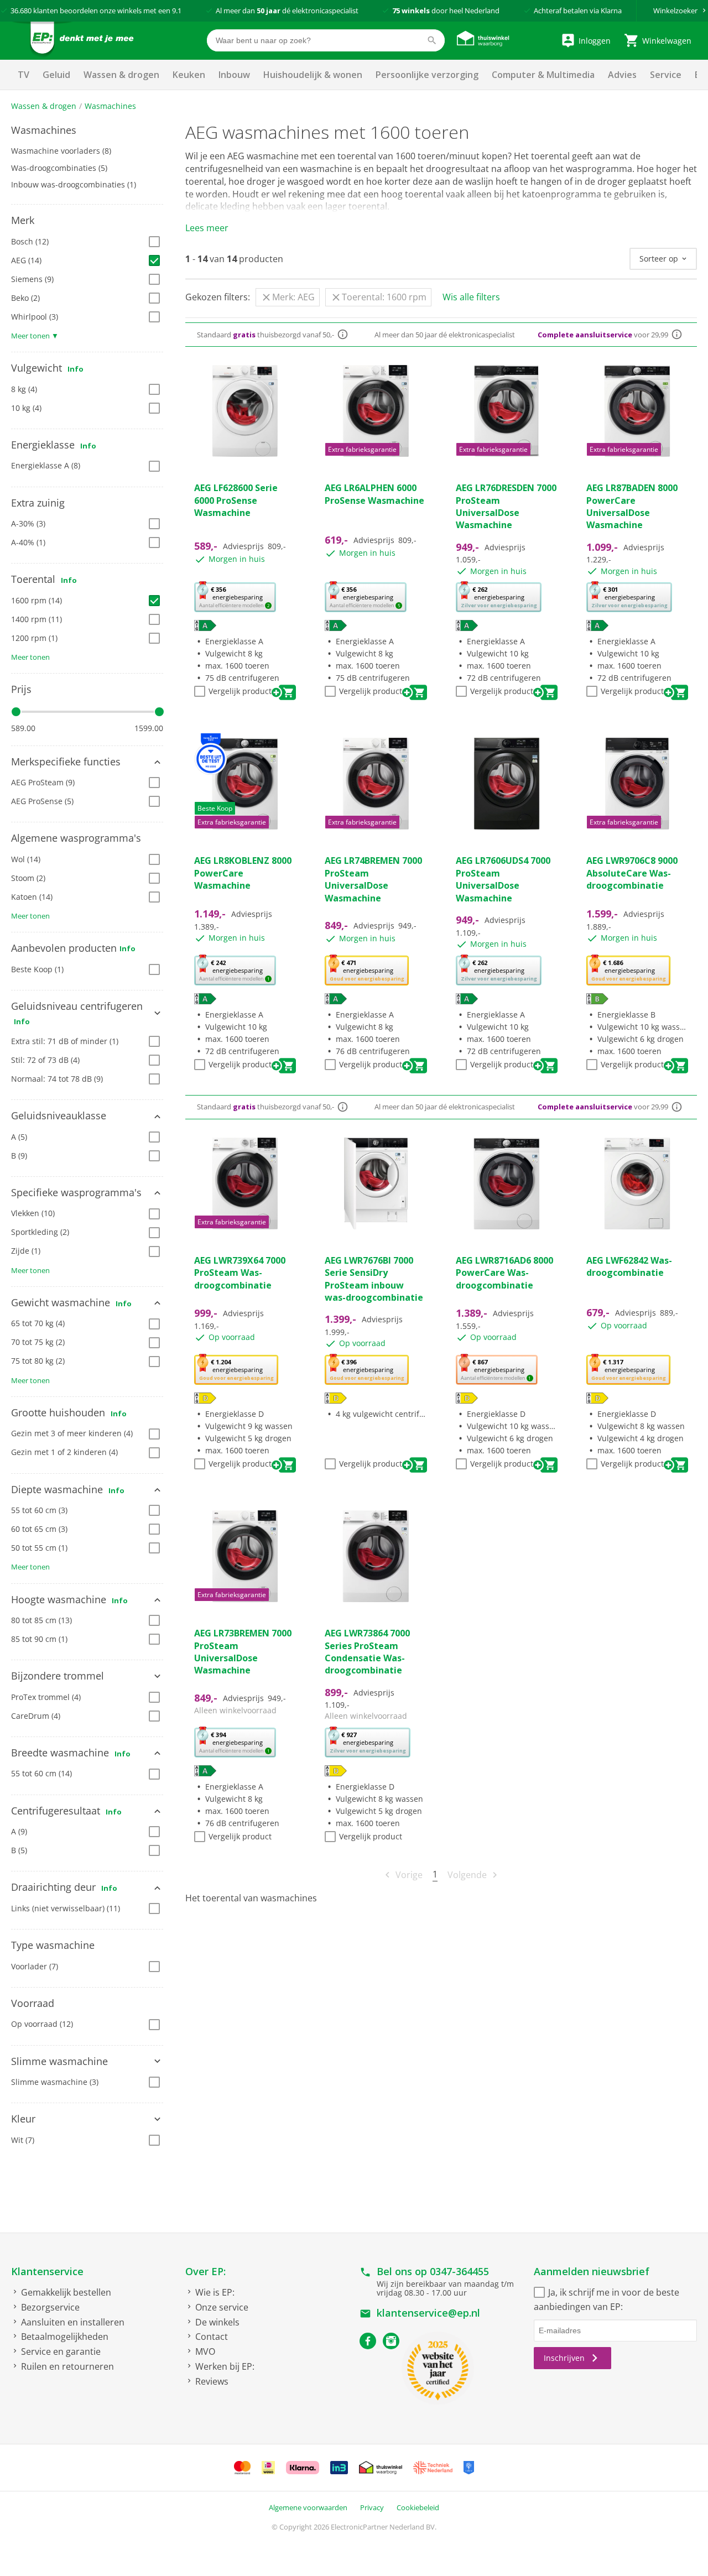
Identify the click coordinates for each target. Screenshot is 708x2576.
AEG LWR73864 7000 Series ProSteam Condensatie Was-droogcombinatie (367, 1652)
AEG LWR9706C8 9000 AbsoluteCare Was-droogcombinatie (632, 873)
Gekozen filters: (218, 297)
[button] (87, 131)
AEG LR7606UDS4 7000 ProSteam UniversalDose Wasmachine (503, 879)
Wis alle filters (471, 297)
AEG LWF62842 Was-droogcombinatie (629, 1266)
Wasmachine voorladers (61, 151)
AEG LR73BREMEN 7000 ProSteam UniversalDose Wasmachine (243, 1652)
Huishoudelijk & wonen (313, 75)
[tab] (87, 131)
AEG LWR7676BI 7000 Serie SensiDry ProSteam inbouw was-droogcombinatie (374, 1279)
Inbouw (234, 75)
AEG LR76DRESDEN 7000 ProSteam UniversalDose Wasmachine (506, 506)
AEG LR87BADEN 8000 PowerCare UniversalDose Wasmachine (632, 506)
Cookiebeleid (418, 2507)
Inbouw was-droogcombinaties (74, 184)
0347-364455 (459, 2271)
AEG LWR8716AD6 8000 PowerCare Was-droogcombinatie (504, 1273)
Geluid (56, 75)
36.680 (21, 11)
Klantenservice (47, 2271)
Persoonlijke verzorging (427, 75)
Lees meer (207, 228)
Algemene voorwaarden (308, 2507)
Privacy (372, 2507)
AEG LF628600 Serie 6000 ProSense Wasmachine (236, 500)
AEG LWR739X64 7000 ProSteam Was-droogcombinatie (240, 1273)
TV (24, 75)
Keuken (189, 75)
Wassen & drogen (121, 75)
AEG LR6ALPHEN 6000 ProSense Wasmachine (374, 494)
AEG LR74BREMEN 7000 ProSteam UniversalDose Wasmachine (373, 879)
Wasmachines (110, 106)
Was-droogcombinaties (59, 168)
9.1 (177, 11)
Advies (622, 75)
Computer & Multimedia (543, 75)
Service (666, 75)
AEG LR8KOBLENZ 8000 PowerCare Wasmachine (243, 873)
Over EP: (205, 2271)
